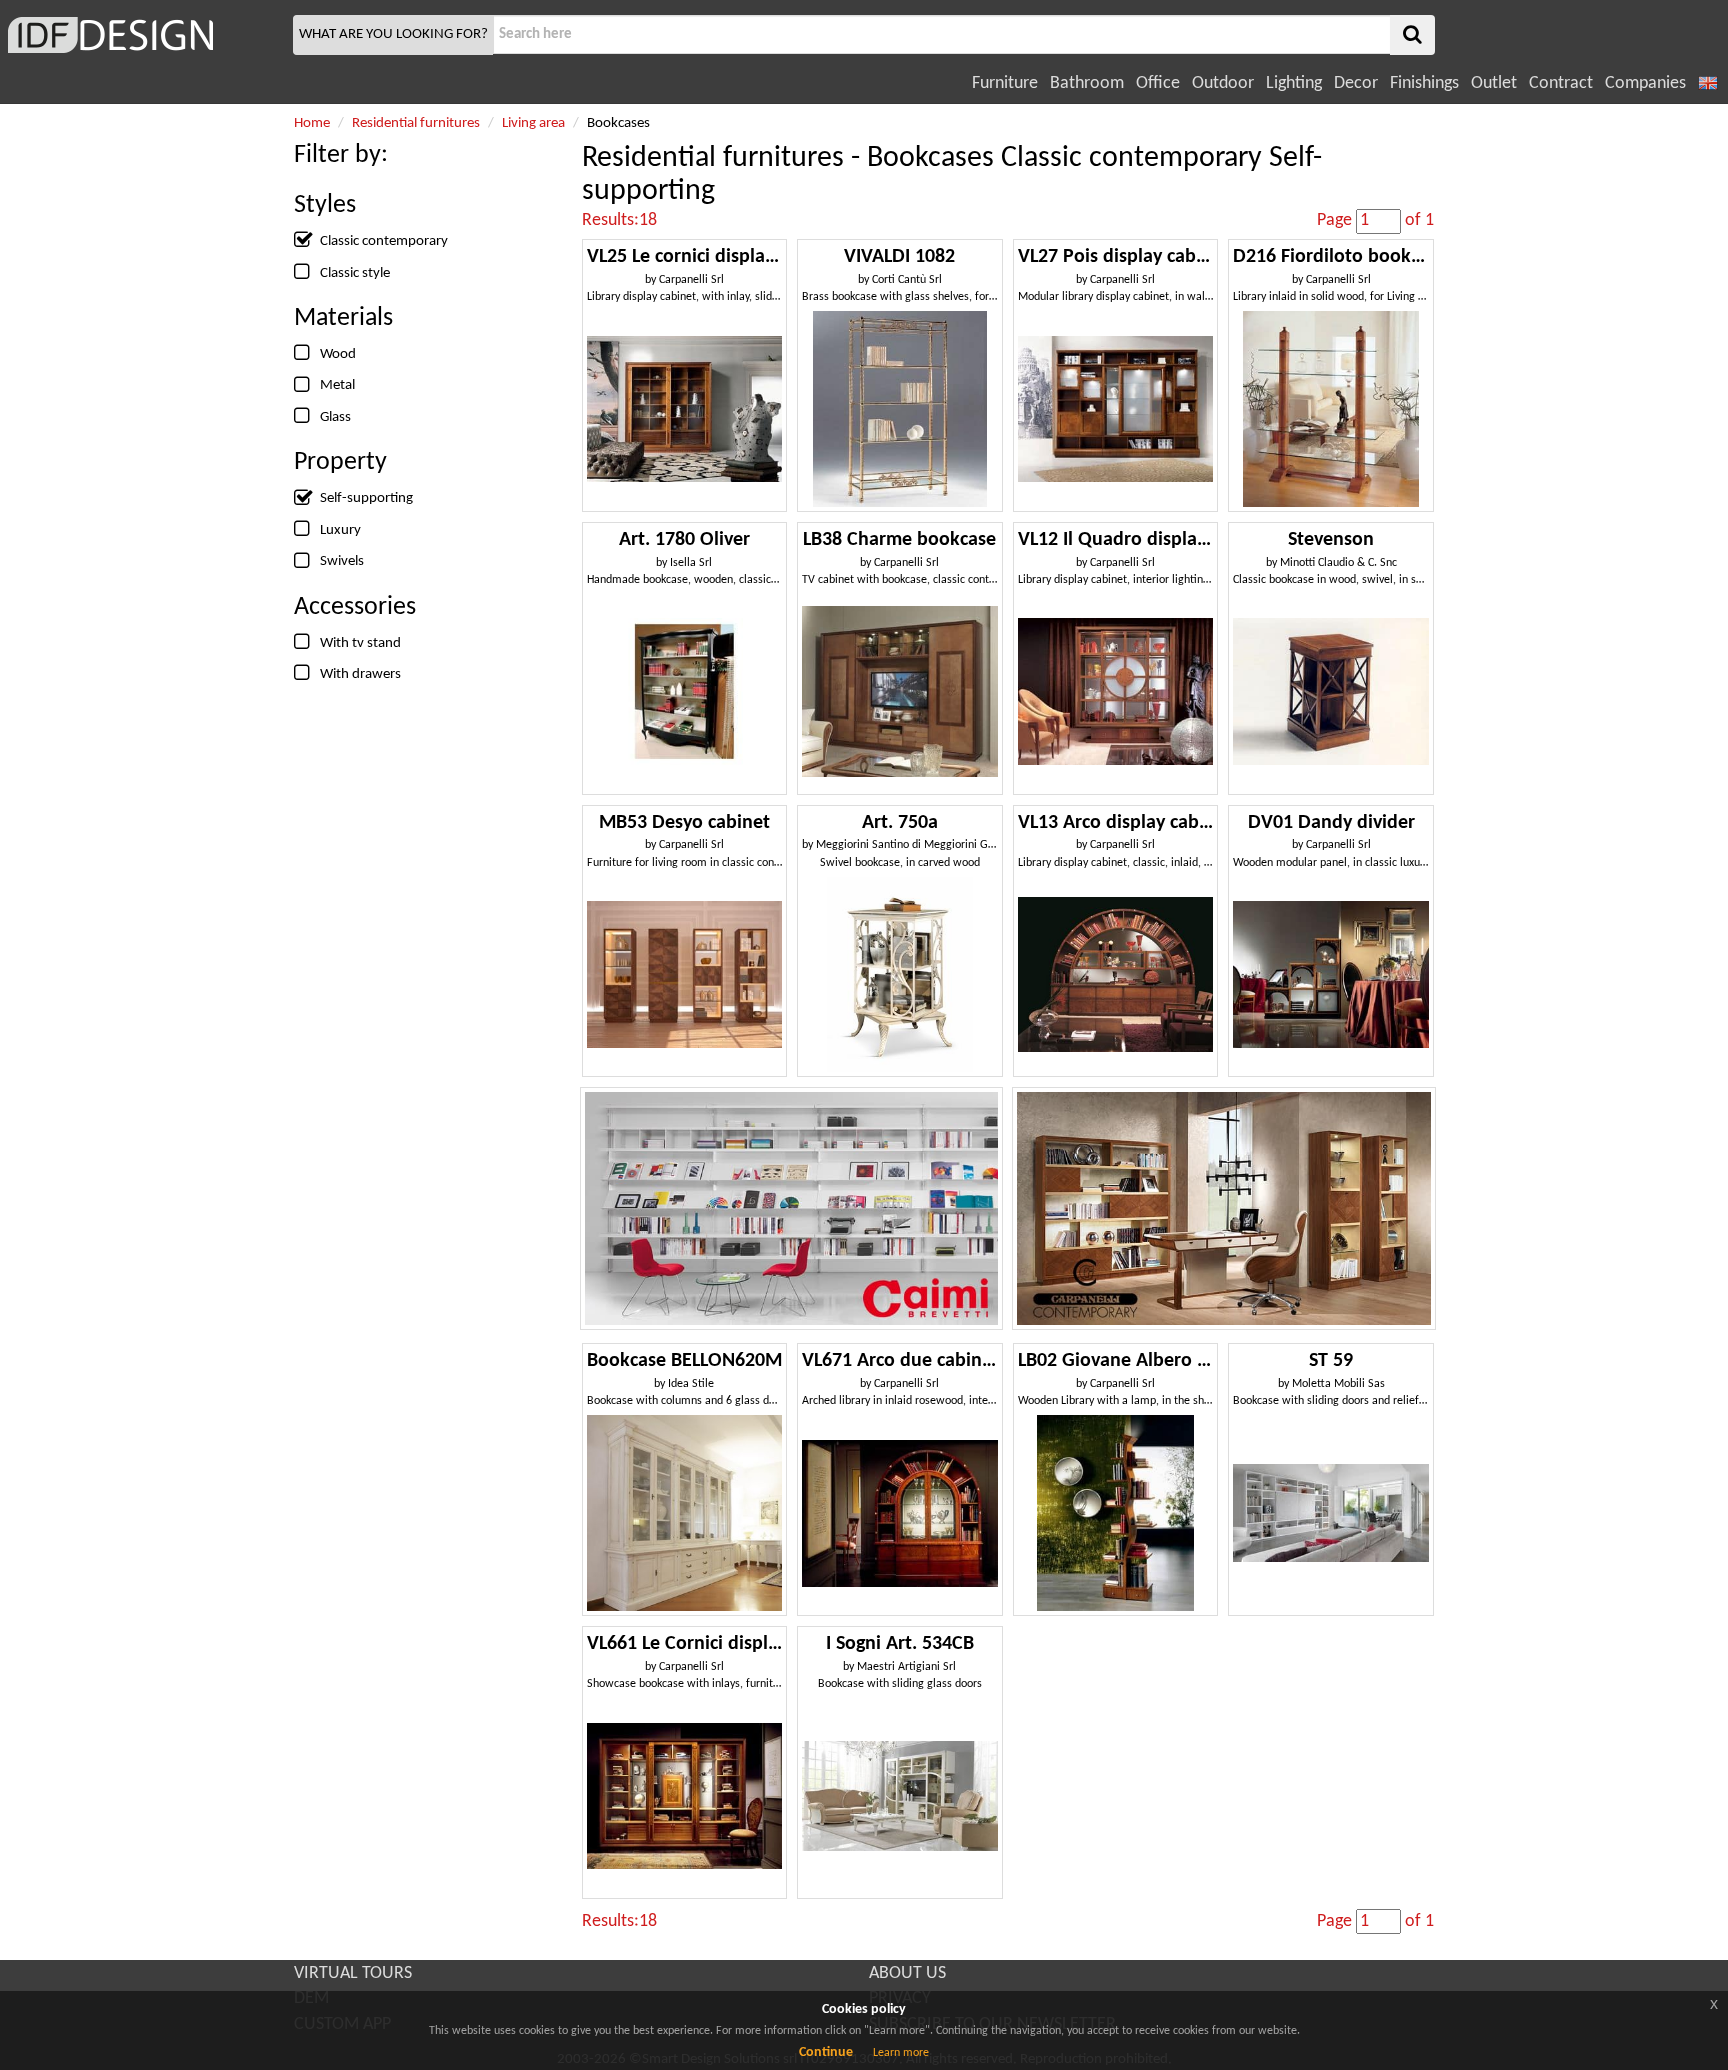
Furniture (1005, 83)
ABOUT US (907, 1973)
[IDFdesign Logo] (144, 35)
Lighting (1294, 83)
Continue (826, 2052)
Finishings (1424, 83)
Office (1158, 83)
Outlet (1494, 83)
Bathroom (1087, 83)
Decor (1356, 83)
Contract (1561, 83)
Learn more (901, 2053)
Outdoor (1223, 83)
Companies (1645, 83)
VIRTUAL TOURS (353, 1973)
